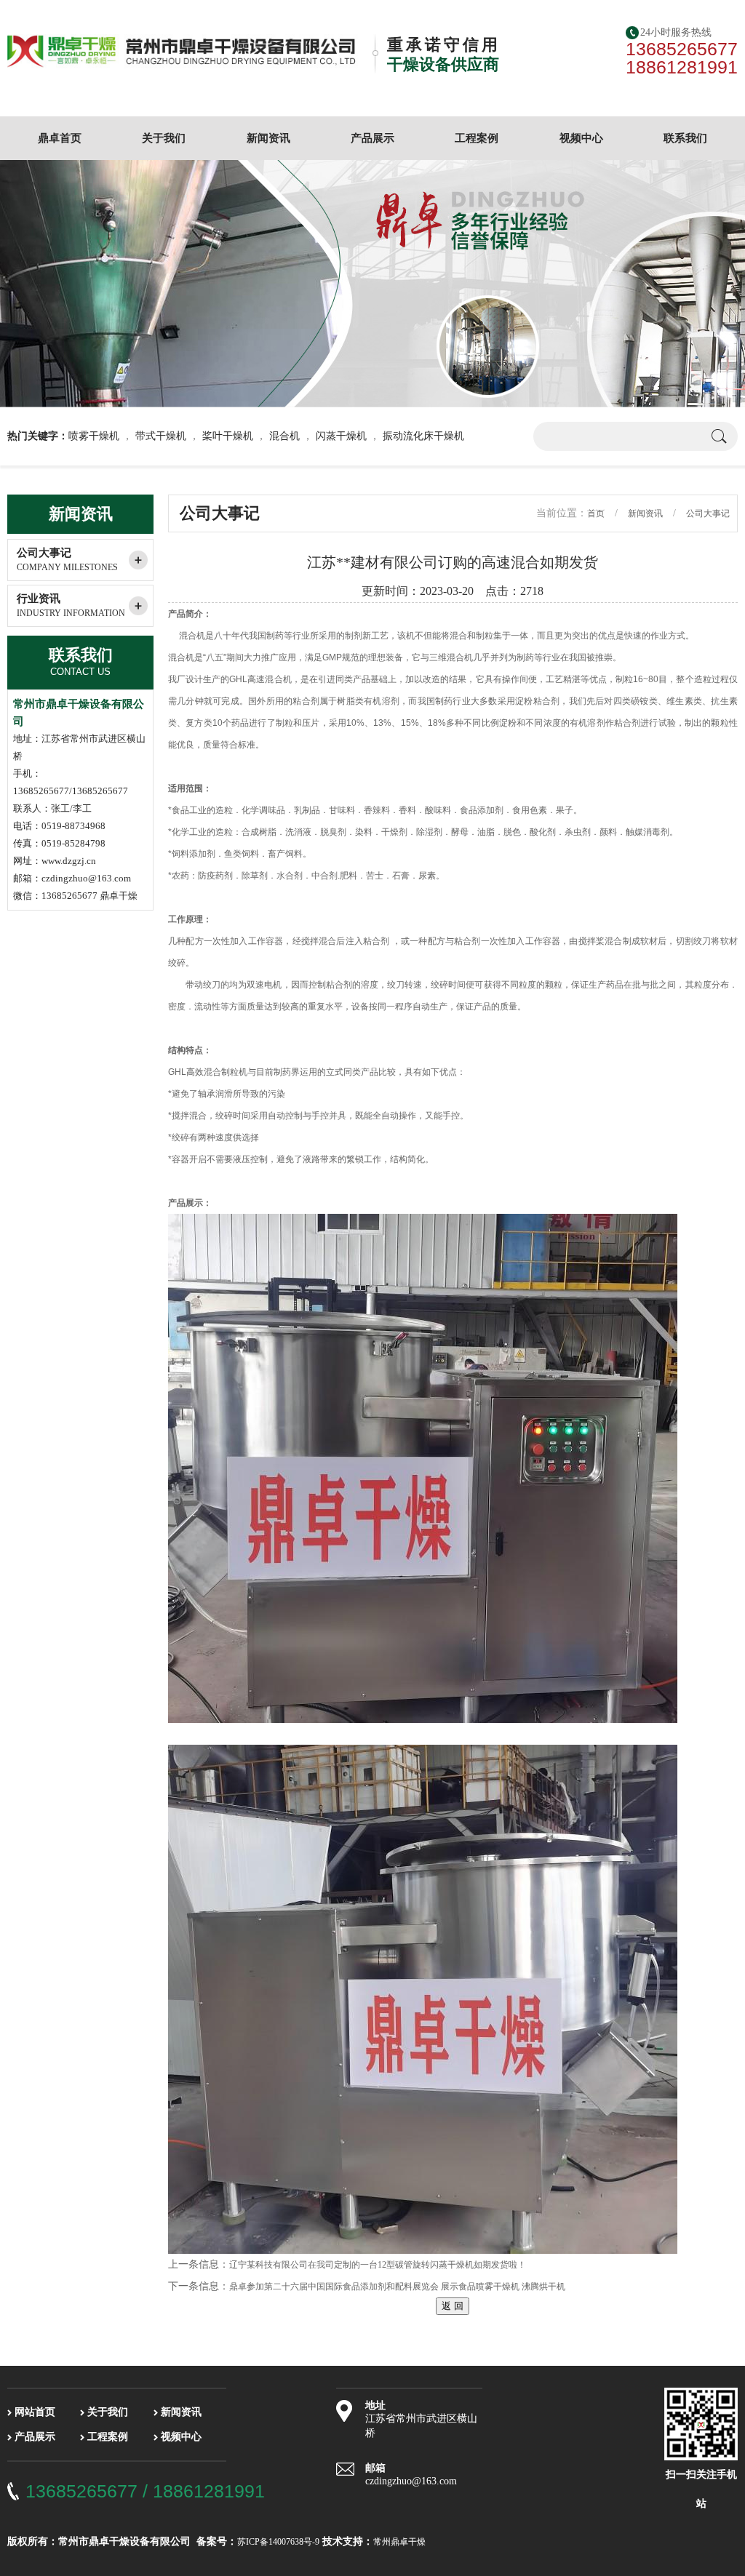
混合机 (284, 436)
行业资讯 (71, 605)
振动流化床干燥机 (423, 436)
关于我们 (164, 138)
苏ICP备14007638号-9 (278, 2542)
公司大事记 (67, 560)
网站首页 (35, 2412)
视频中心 (581, 138)
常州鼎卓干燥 (399, 2542)
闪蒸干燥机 (341, 436)
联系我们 (685, 138)
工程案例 (477, 138)
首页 (596, 513)
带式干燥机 (161, 436)
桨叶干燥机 (228, 436)
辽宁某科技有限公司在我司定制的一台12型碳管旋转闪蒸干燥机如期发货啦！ (378, 2265)
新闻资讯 (268, 138)
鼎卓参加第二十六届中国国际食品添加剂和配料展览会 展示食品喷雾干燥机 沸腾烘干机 (397, 2287)
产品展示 (372, 138)
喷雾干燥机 (94, 436)
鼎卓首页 (60, 138)
